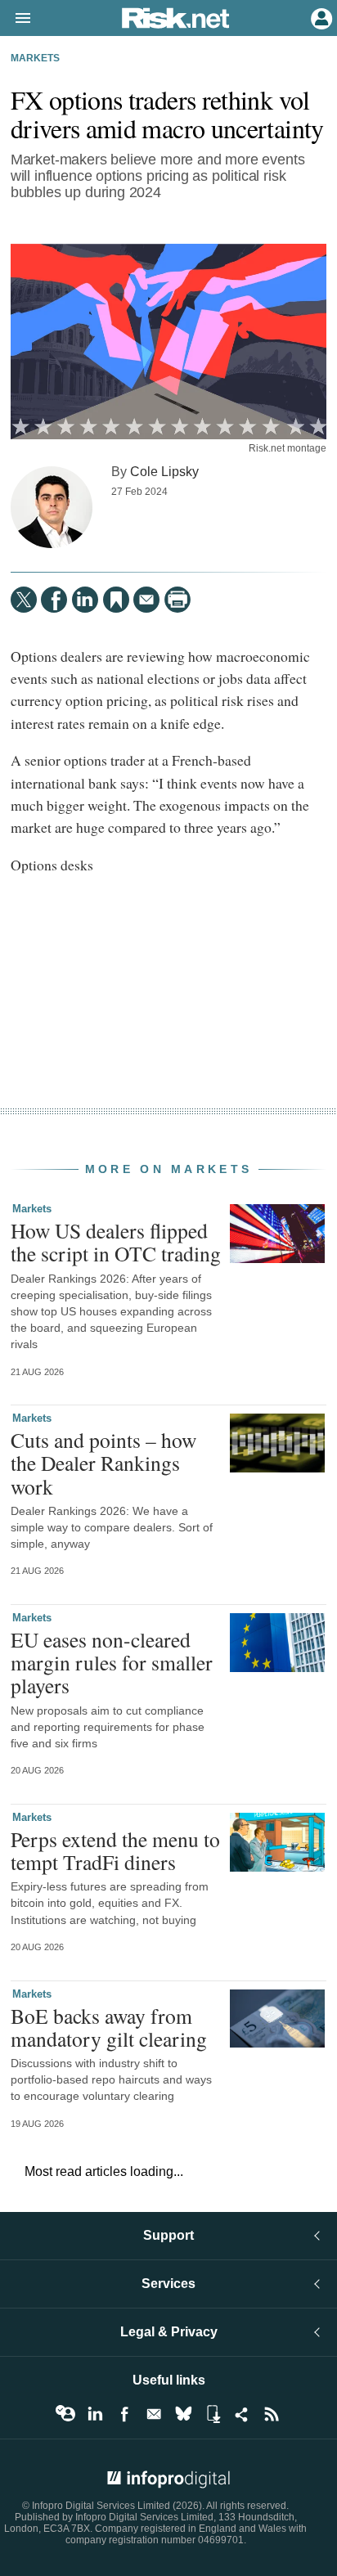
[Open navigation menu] (16, 19)
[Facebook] (54, 600)
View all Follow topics (65, 2414)
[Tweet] (24, 600)
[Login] (320, 17)
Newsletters (154, 2414)
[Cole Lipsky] (52, 507)
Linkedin (95, 2414)
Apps (213, 2414)
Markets (35, 58)
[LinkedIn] (85, 600)
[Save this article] (116, 600)
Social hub (242, 2414)
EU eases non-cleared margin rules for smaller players (112, 1662)
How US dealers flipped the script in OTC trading (116, 1242)
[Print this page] (177, 600)
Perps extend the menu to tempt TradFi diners (115, 1850)
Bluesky (183, 2414)
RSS (272, 2414)
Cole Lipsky (164, 471)
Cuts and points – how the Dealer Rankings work (103, 1463)
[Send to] (146, 600)
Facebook (124, 2414)
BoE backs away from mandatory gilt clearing (109, 2027)
